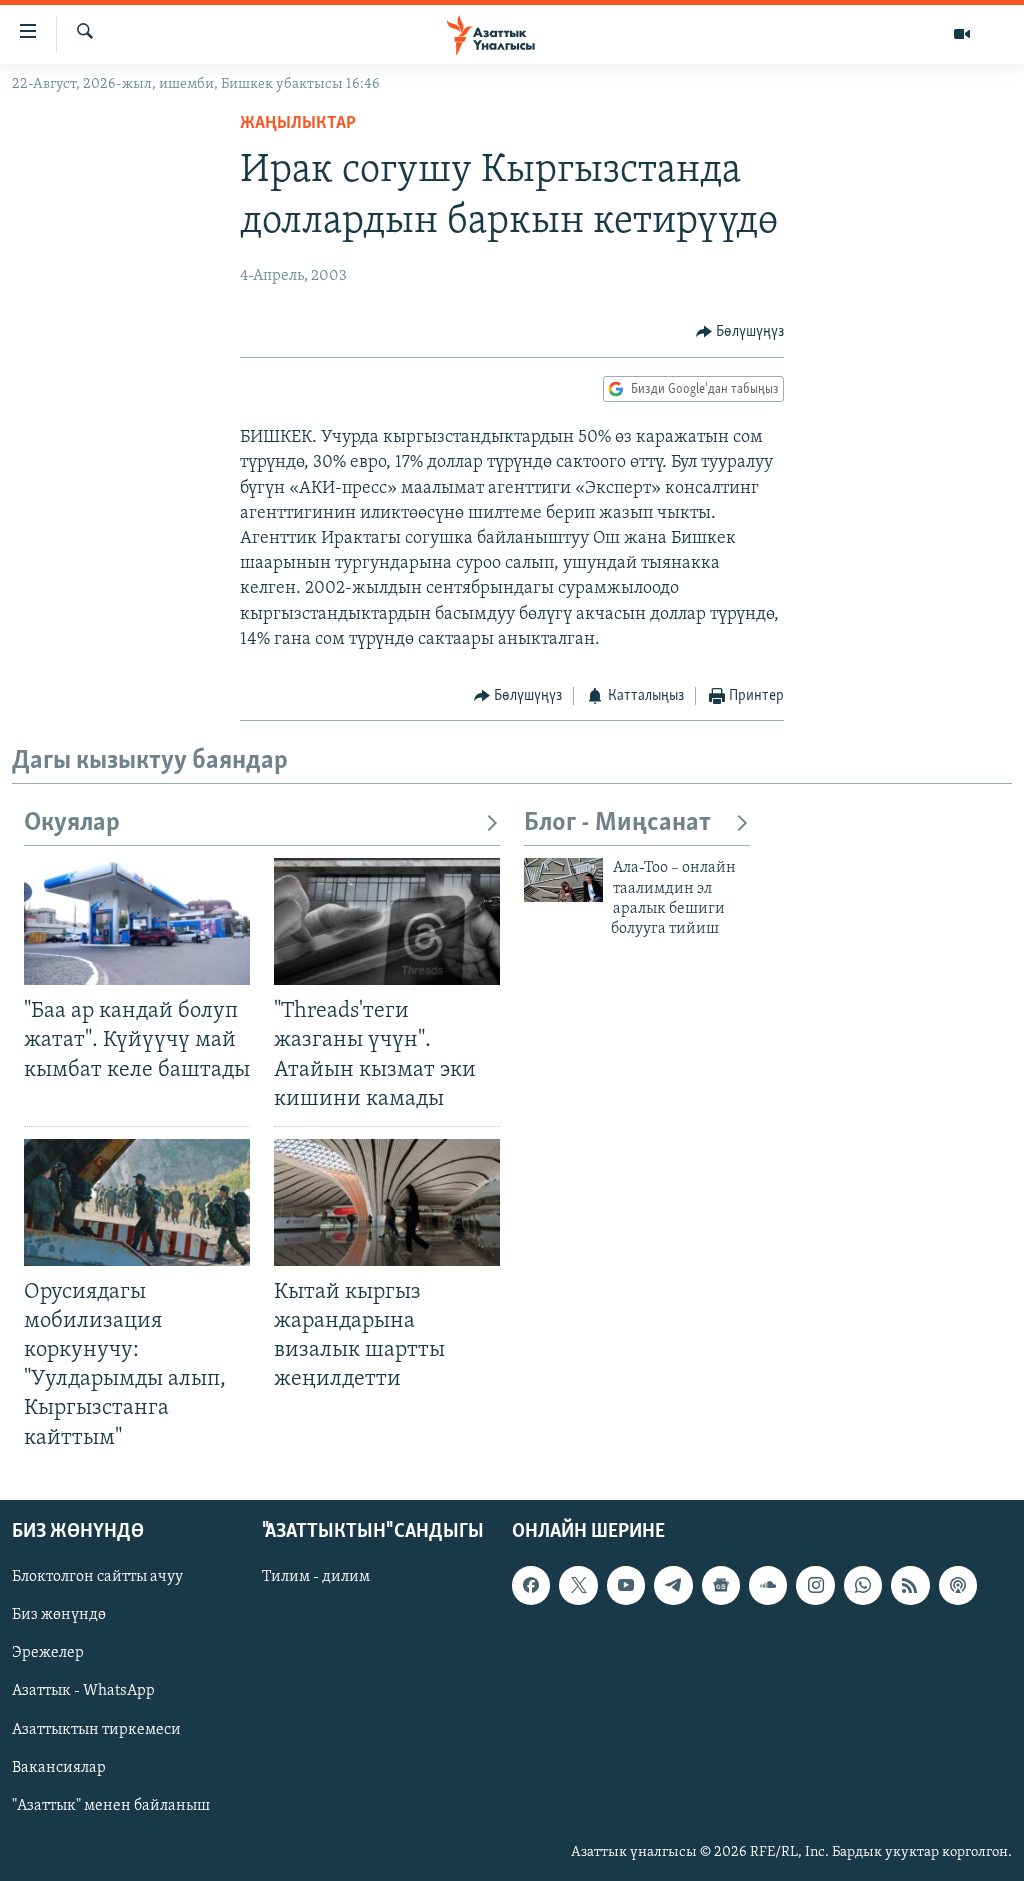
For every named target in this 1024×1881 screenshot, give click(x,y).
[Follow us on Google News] (721, 1585)
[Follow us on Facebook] (531, 1585)
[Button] (740, 332)
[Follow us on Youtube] (626, 1585)
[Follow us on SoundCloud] (768, 1585)
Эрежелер (48, 1653)
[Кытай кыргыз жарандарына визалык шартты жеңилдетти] (387, 1202)
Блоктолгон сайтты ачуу (97, 1577)
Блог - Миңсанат (617, 823)
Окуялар (72, 823)
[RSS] (910, 1585)
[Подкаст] (958, 1585)
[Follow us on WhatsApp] (863, 1585)
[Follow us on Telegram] (673, 1585)
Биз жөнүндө (59, 1615)
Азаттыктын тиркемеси (96, 1729)
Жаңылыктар (298, 124)
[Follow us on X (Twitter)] (578, 1585)
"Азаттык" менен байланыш (111, 1805)
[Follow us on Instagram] (815, 1585)
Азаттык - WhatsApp (83, 1691)
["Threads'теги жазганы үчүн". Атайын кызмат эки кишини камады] (387, 921)
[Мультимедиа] (962, 34)
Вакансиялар (59, 1767)
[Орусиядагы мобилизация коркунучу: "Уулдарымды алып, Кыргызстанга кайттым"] (137, 1202)
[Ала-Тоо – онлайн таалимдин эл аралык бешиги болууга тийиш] (563, 880)
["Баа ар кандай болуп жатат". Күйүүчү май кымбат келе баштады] (137, 921)
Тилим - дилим (316, 1577)
